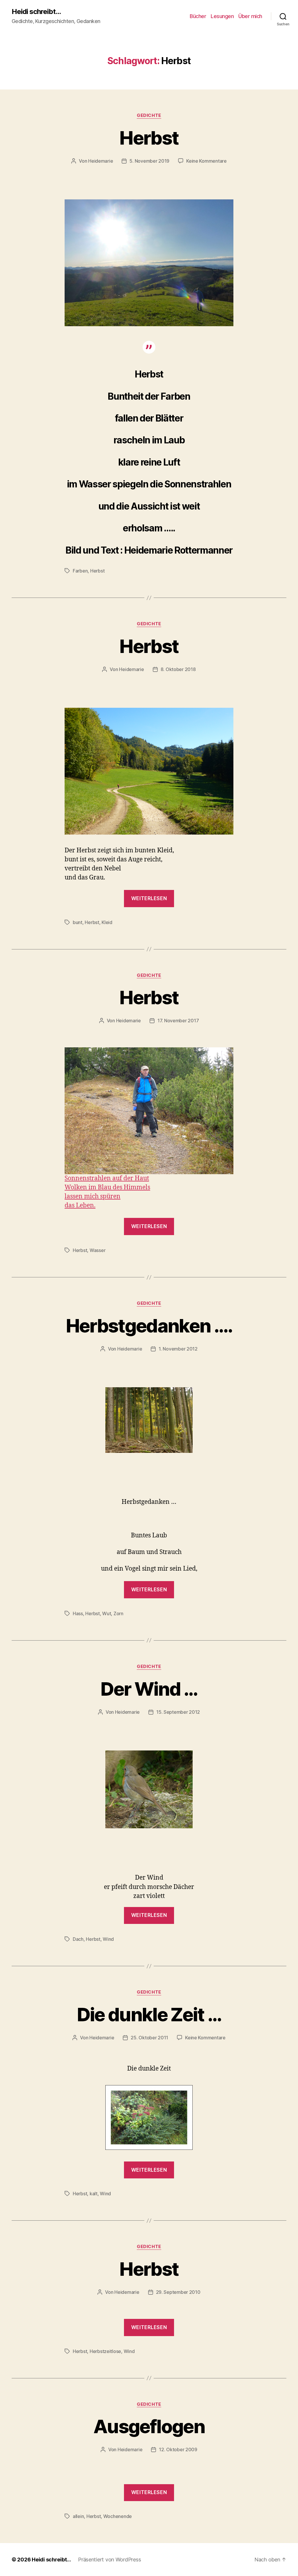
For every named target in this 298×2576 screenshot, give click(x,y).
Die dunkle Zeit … (149, 2014)
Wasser (97, 1250)
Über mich (250, 16)
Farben (80, 571)
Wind (108, 1939)
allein (78, 2516)
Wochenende (118, 2516)
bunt (78, 922)
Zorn (118, 1613)
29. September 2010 (178, 2292)
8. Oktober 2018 (178, 669)
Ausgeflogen (149, 2426)
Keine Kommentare (206, 161)
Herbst (149, 138)
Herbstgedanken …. (149, 1326)
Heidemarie (101, 161)
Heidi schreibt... (36, 12)
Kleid (107, 922)
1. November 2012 (178, 1349)
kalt (94, 2194)
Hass (78, 1613)
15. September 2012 (178, 1712)
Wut (107, 1613)
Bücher (198, 16)
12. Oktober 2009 (178, 2449)
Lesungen (222, 16)
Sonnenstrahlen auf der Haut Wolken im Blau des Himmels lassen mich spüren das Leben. (107, 1192)
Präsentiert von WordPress (109, 2560)
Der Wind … (149, 1689)
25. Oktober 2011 (149, 2038)
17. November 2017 (178, 1021)
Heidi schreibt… (51, 2560)
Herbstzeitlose (105, 2351)
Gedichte (149, 115)
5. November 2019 (149, 161)
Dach (78, 1939)
